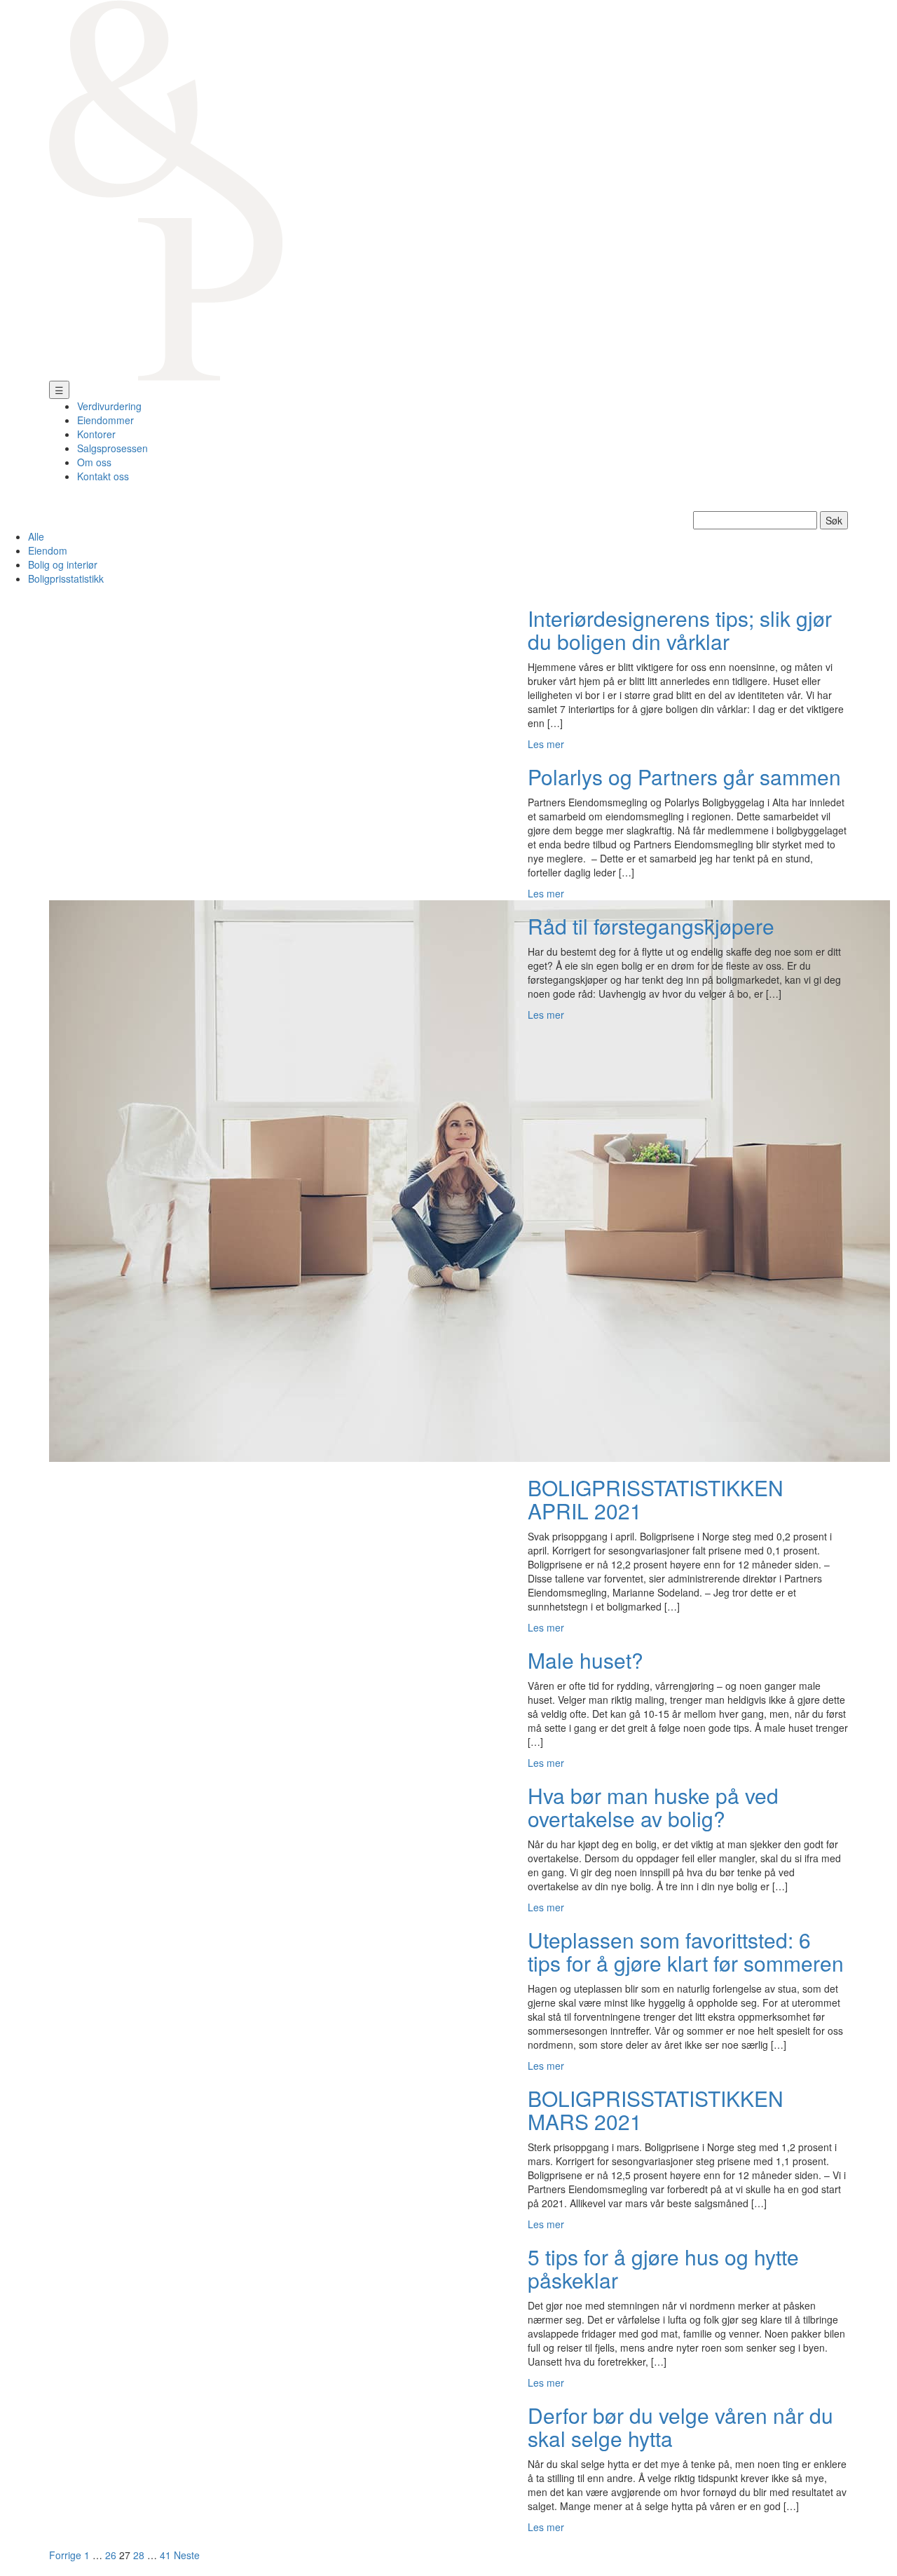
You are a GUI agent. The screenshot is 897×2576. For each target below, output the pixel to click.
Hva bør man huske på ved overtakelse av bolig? (653, 1807)
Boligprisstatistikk (66, 578)
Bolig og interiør (63, 564)
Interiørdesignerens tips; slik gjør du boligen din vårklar (680, 630)
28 (139, 2555)
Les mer (546, 744)
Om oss (94, 462)
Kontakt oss (103, 476)
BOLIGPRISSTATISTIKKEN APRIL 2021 (656, 1499)
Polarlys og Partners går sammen (684, 777)
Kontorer (96, 434)
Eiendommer (105, 420)
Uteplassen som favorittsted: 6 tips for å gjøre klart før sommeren (686, 1951)
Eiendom (48, 550)
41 (165, 2555)
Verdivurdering (109, 406)
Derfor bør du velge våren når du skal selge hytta (680, 2427)
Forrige (65, 2555)
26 (111, 2555)
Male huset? (586, 1660)
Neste (187, 2555)
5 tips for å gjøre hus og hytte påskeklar (663, 2268)
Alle (36, 536)
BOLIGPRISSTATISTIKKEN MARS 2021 (656, 2110)
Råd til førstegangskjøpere (651, 926)
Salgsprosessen (112, 448)
